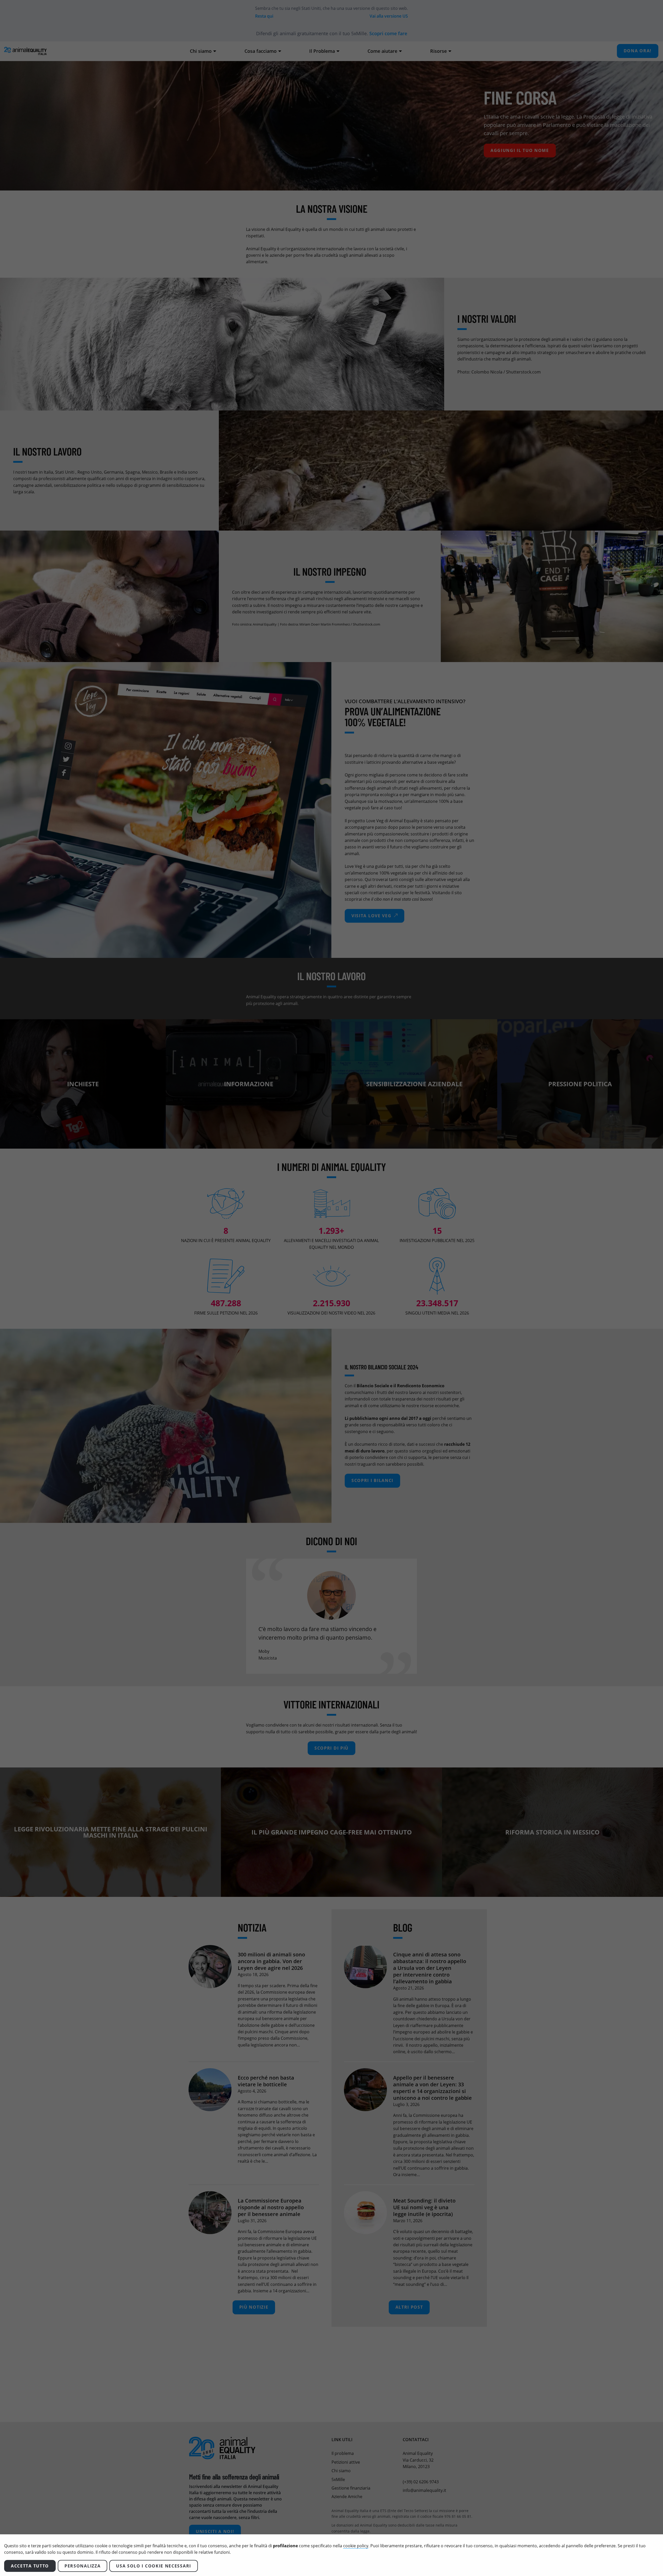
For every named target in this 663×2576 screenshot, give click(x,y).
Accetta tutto (30, 2566)
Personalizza (82, 2566)
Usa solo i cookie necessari (154, 2566)
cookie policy (356, 2546)
